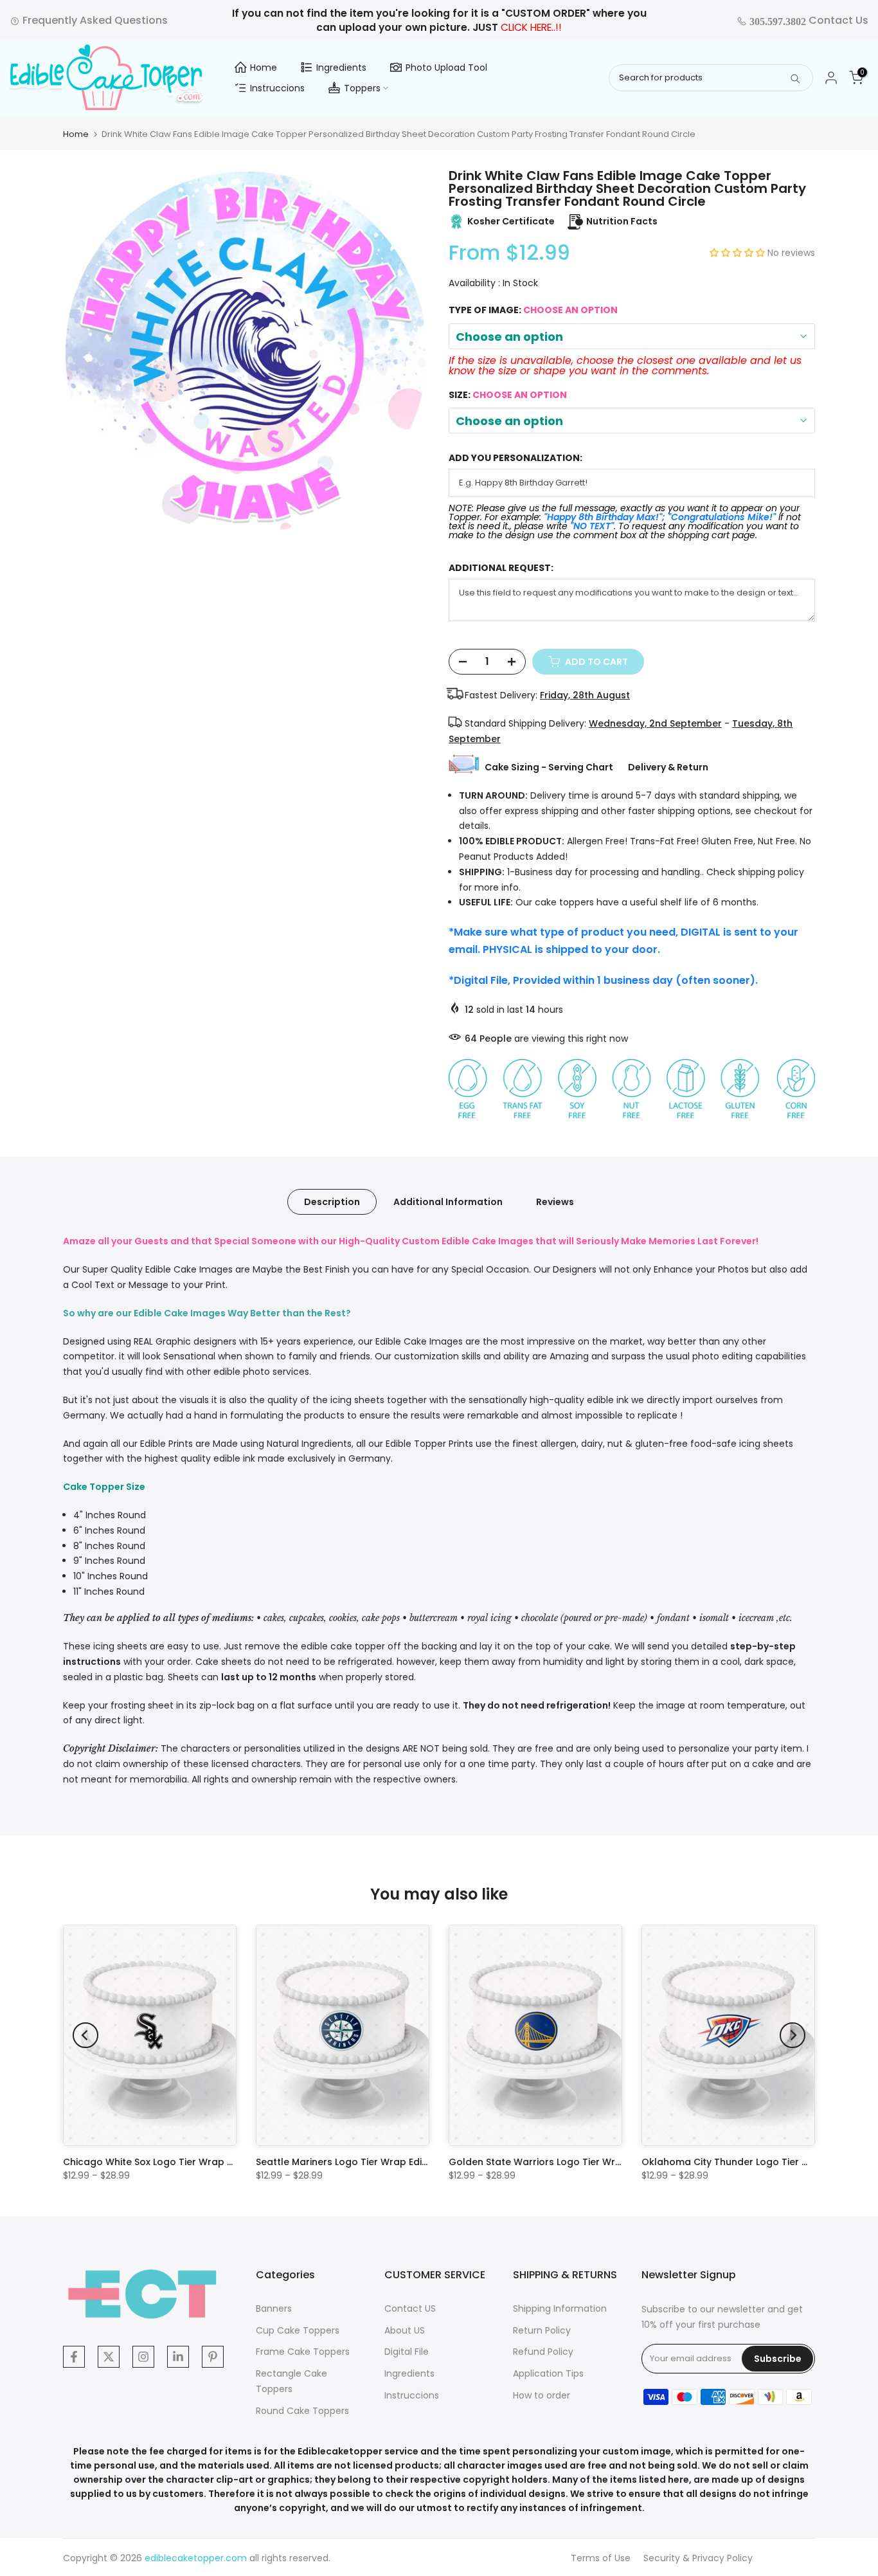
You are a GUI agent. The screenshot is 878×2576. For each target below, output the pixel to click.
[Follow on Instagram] (143, 2357)
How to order (542, 2395)
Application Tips (548, 2373)
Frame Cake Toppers (303, 2352)
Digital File (407, 2352)
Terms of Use (601, 2558)
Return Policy (542, 2330)
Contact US (410, 2308)
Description (332, 1202)
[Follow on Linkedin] (178, 2357)
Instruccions (277, 88)
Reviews (555, 1202)
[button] (739, 253)
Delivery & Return (668, 767)
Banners (274, 2308)
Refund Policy (543, 2352)
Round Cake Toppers (302, 2411)
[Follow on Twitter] (109, 2357)
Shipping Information (560, 2308)
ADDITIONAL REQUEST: (501, 568)
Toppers (362, 88)
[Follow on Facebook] (74, 2357)
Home (264, 68)
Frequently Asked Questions (94, 20)
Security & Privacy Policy (698, 2558)
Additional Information (448, 1202)
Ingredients (341, 68)
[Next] (793, 2035)
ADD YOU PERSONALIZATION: (515, 458)
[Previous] (85, 2035)
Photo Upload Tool (446, 68)
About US (405, 2330)
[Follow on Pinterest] (213, 2357)
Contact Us (808, 20)
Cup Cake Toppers (298, 2330)
